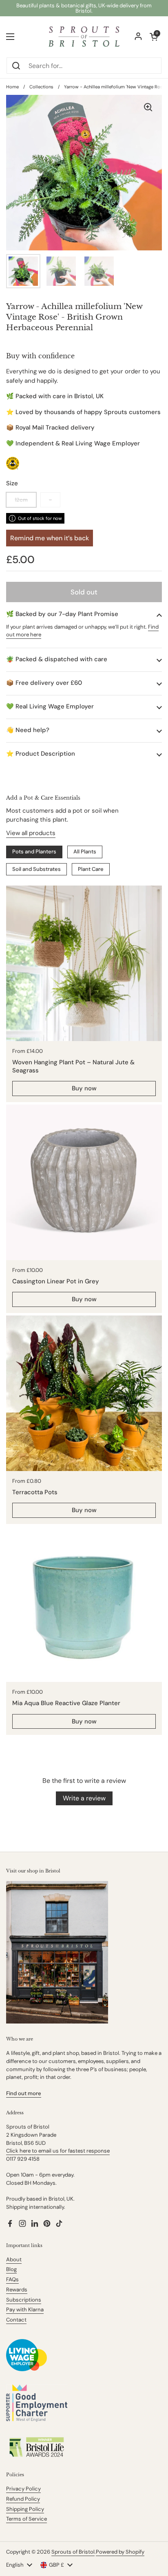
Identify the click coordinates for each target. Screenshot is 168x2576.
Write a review (84, 1798)
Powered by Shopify (120, 2552)
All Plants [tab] (85, 852)
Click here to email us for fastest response (58, 2151)
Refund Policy (23, 2499)
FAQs (12, 2279)
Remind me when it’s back (50, 538)
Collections (41, 87)
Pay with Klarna (25, 2310)
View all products (31, 833)
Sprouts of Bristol (73, 2552)
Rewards (17, 2290)
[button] (84, 614)
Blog (11, 2269)
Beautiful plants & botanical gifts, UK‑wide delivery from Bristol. (84, 8)
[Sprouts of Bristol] (84, 37)
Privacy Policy (23, 2489)
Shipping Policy (25, 2509)
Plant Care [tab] (91, 869)
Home (12, 87)
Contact (16, 2320)
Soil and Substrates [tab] (36, 869)
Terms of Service (27, 2519)
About (14, 2259)
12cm (21, 500)
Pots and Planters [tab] (34, 852)
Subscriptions (24, 2300)
